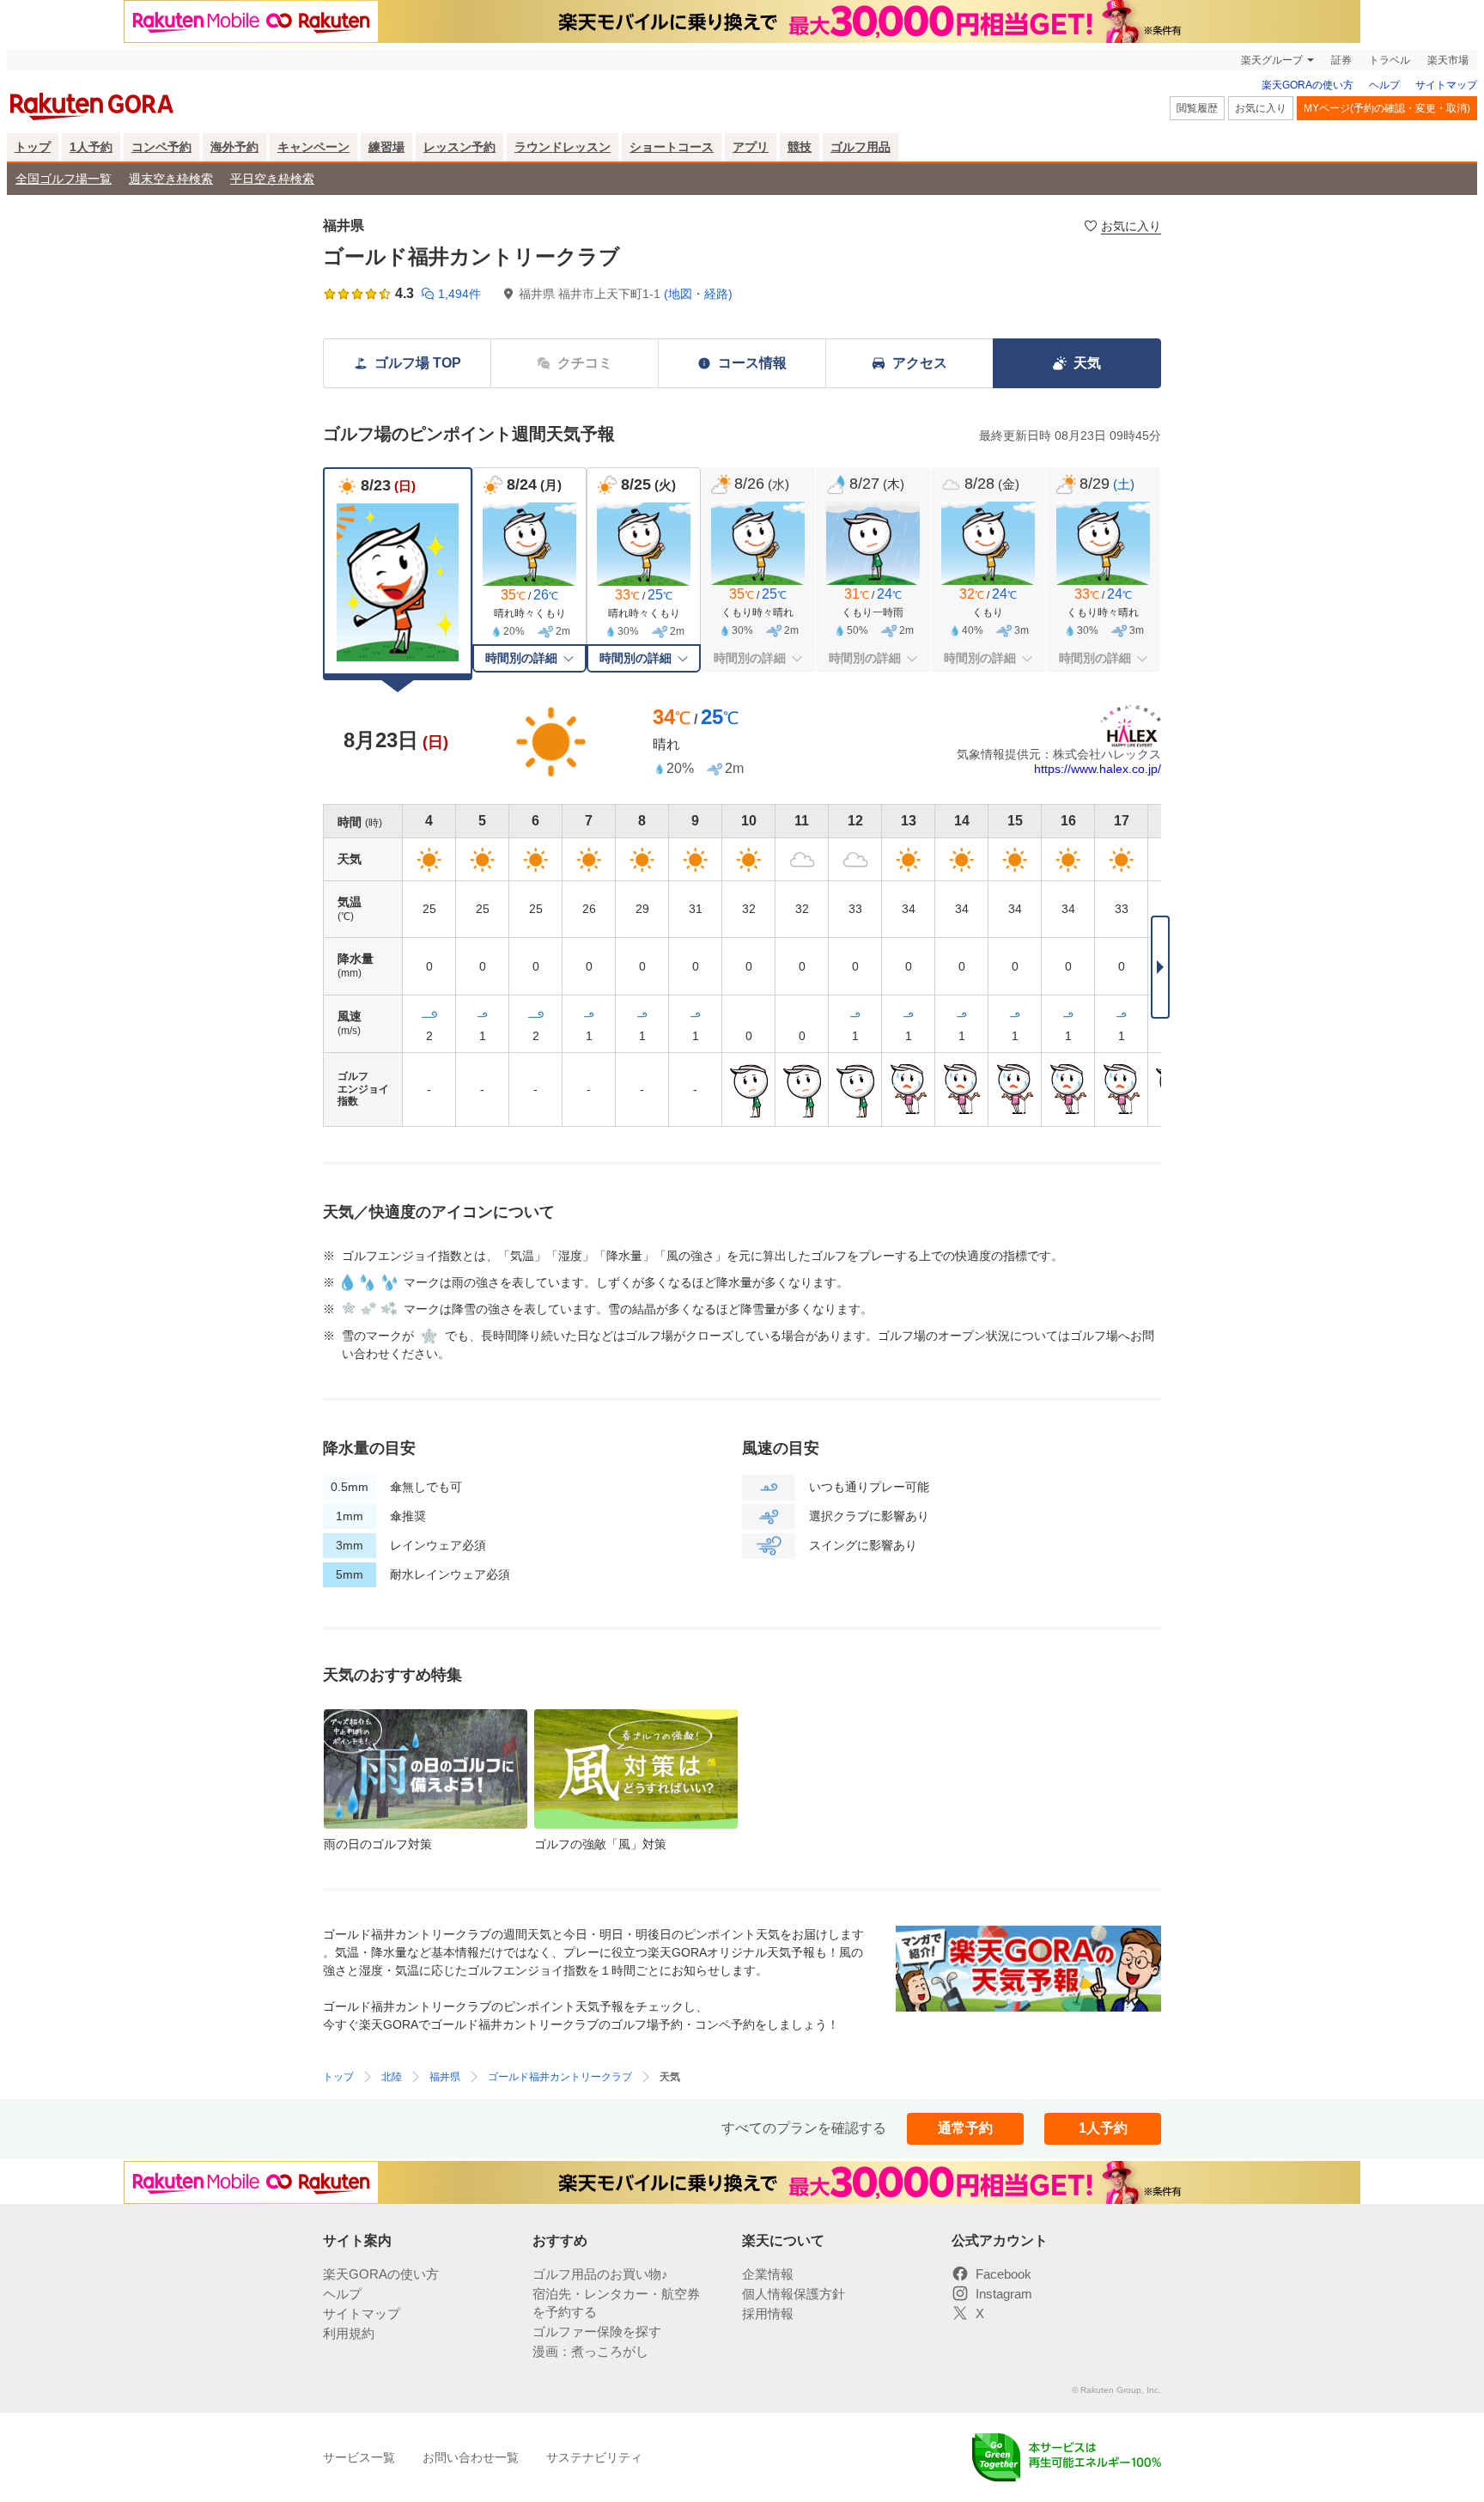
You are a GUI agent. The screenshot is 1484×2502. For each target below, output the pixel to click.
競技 (800, 147)
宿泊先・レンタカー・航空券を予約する (616, 2303)
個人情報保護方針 (794, 2294)
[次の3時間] (1160, 967)
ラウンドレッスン (563, 147)
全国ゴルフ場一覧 (64, 179)
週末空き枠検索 (171, 179)
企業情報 (768, 2274)
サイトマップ (1446, 85)
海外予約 (234, 147)
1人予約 (91, 147)
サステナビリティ (594, 2457)
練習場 (386, 147)
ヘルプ (1384, 85)
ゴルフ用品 (861, 147)
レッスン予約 (459, 147)
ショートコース (672, 147)
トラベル (1390, 60)
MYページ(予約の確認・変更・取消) (1387, 108)
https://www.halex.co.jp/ (1098, 769)
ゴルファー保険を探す (597, 2332)
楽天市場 (1448, 60)
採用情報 (768, 2313)
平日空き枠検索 (272, 179)
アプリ (751, 147)
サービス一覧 (359, 2457)
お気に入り (1261, 108)
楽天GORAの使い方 (1308, 85)
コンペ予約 (161, 147)
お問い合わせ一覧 (471, 2457)
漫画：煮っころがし (590, 2351)
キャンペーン (313, 147)
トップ (33, 147)
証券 (1341, 60)
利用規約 (349, 2333)
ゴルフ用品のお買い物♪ (600, 2274)
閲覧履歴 (1197, 108)
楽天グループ (1272, 60)
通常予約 (965, 2128)
